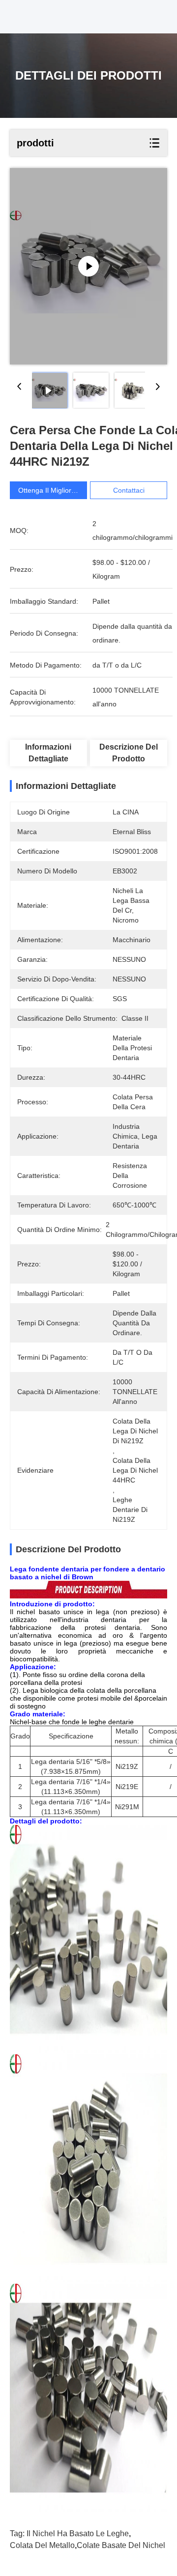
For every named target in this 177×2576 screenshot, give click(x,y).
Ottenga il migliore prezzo (59, 490)
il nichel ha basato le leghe (78, 2534)
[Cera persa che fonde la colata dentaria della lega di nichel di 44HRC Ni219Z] (88, 266)
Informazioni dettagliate (48, 753)
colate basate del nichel (121, 2545)
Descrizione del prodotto (129, 753)
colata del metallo (42, 2545)
